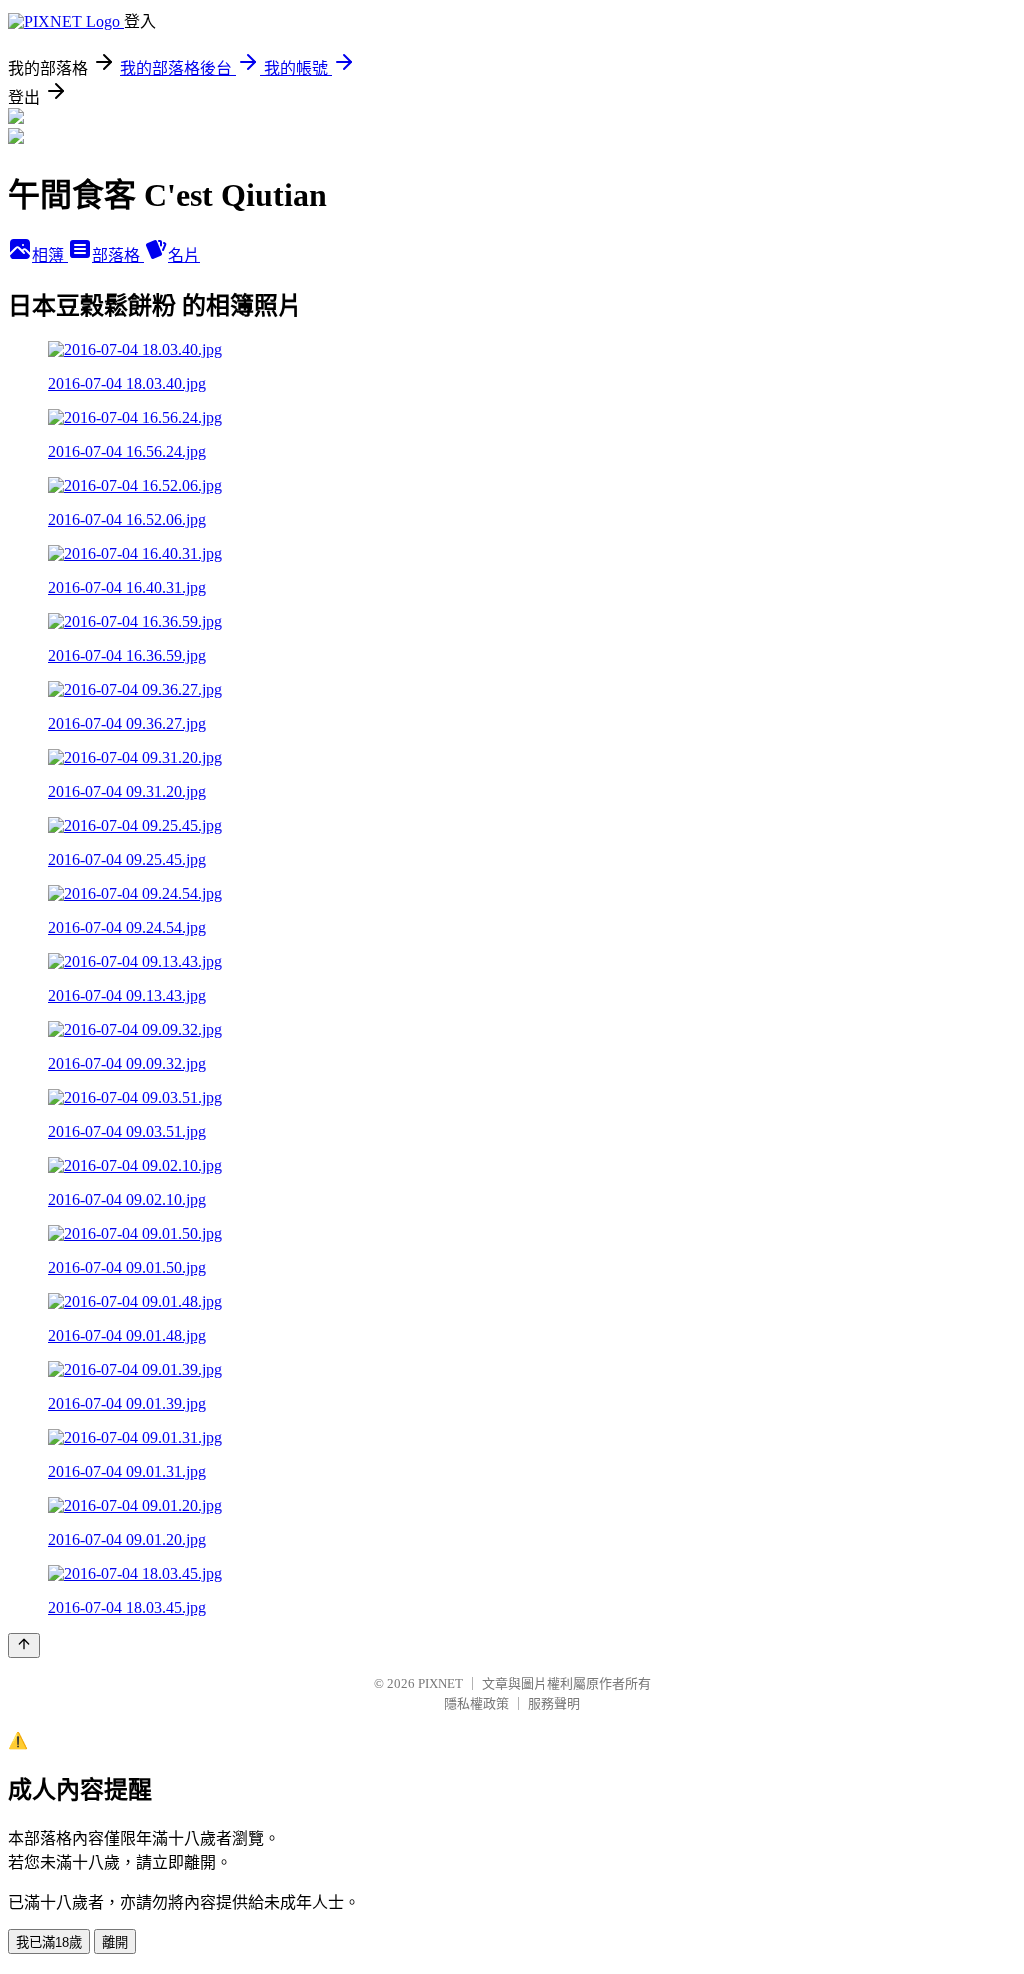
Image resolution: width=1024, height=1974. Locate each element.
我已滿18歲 (49, 1942)
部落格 (118, 255)
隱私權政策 (476, 1703)
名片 (184, 255)
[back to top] (24, 1645)
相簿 (50, 255)
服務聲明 (554, 1703)
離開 (115, 1942)
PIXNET (440, 1683)
